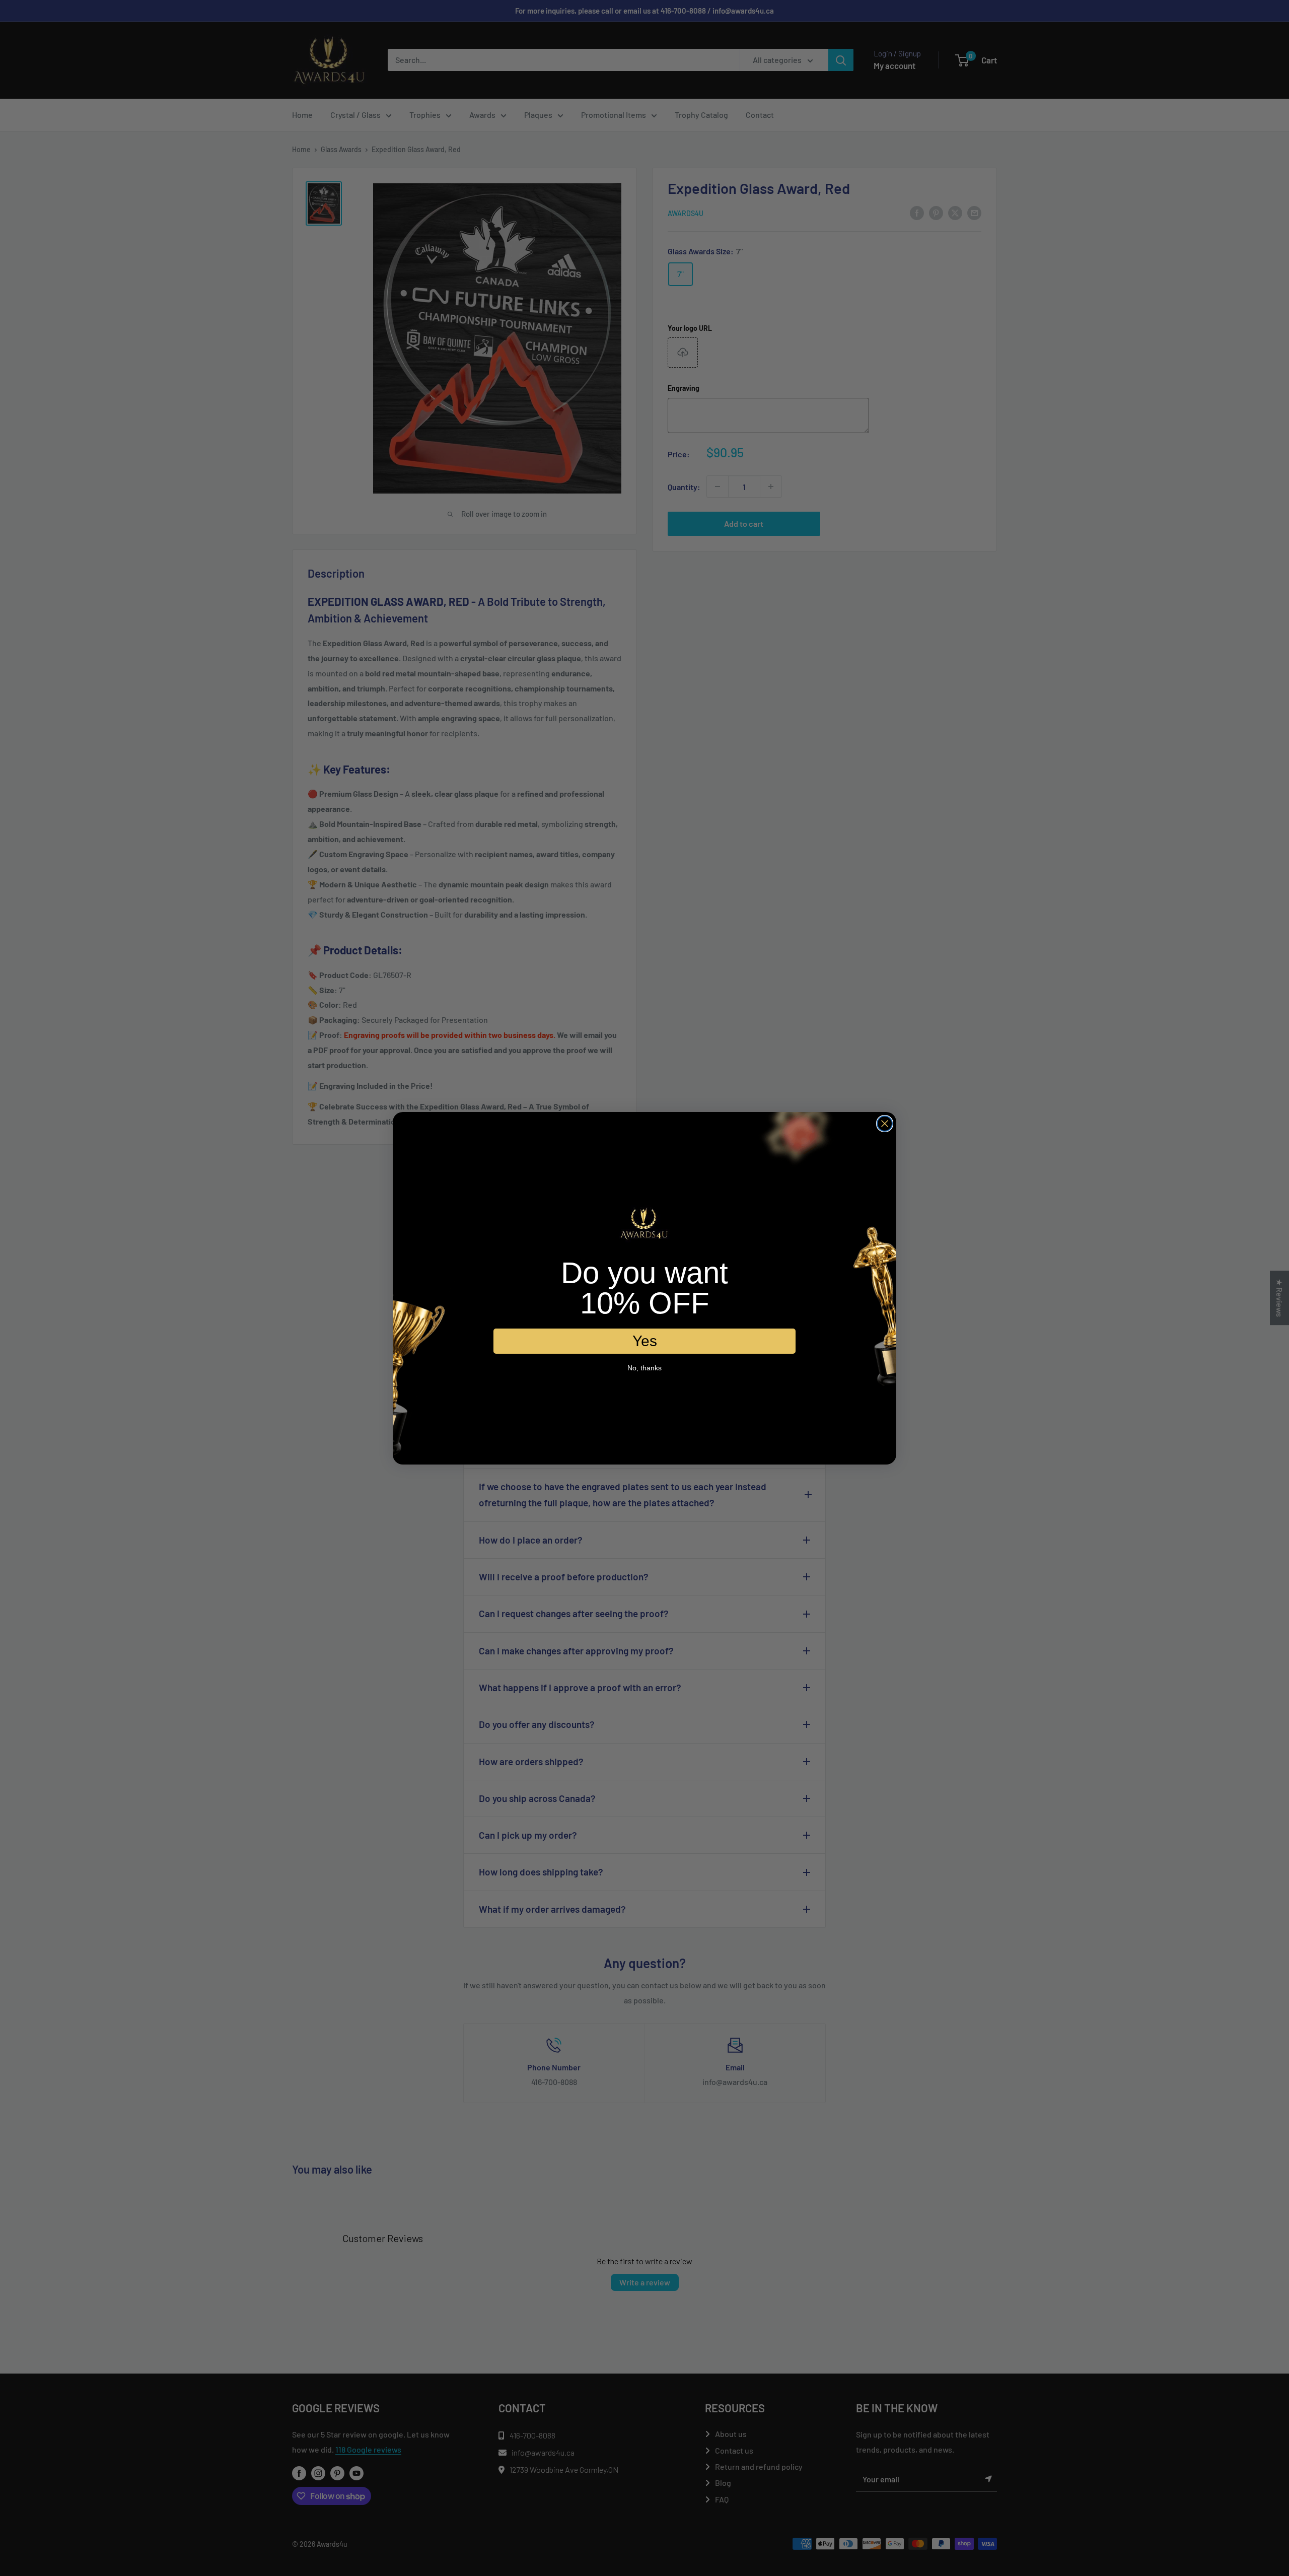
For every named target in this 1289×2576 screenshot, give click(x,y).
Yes (645, 1340)
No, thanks (644, 1367)
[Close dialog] (885, 1124)
